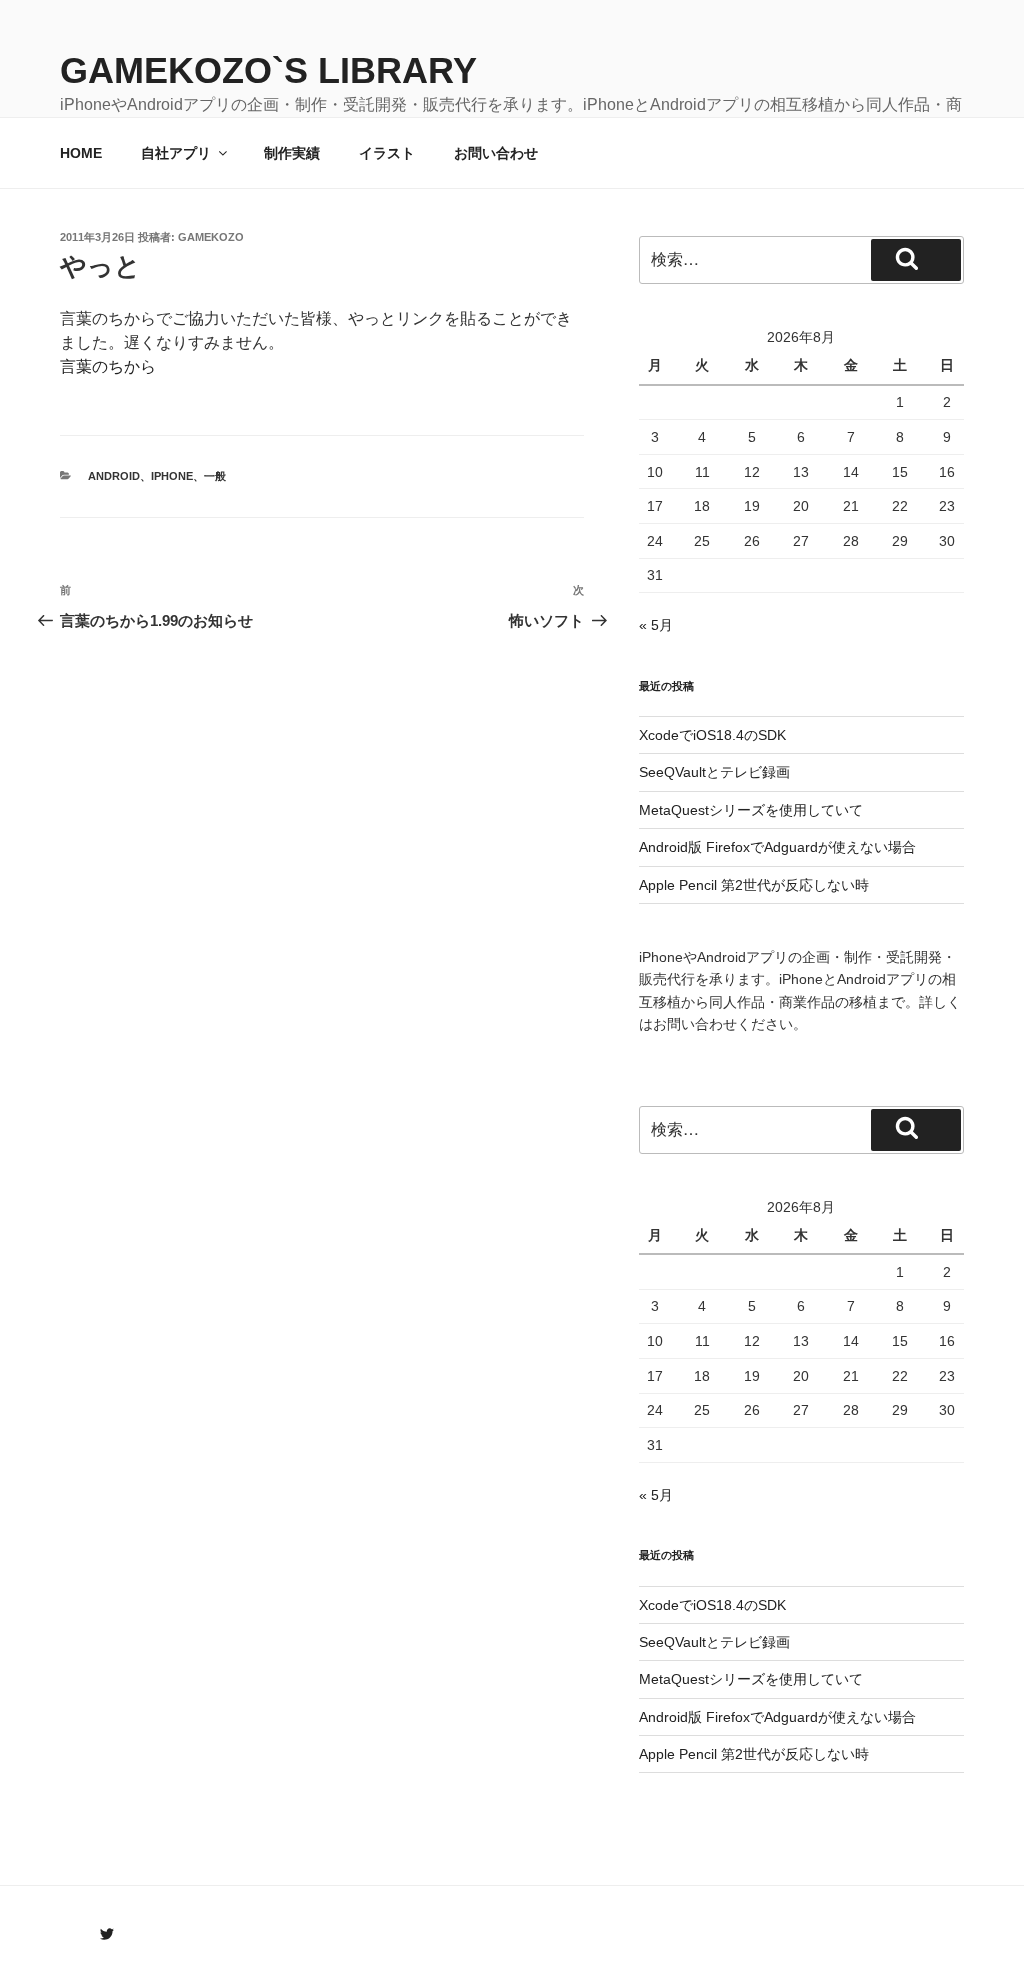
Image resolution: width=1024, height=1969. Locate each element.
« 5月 (656, 625)
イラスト (387, 153)
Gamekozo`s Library (268, 70)
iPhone (172, 476)
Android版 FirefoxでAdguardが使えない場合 (777, 847)
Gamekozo (211, 237)
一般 (215, 476)
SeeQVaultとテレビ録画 (714, 772)
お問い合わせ (496, 153)
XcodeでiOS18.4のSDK (712, 735)
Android (114, 476)
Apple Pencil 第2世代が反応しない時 (754, 885)
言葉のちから (108, 366)
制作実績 (292, 153)
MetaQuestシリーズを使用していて (751, 810)
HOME (81, 153)
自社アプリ (176, 153)
